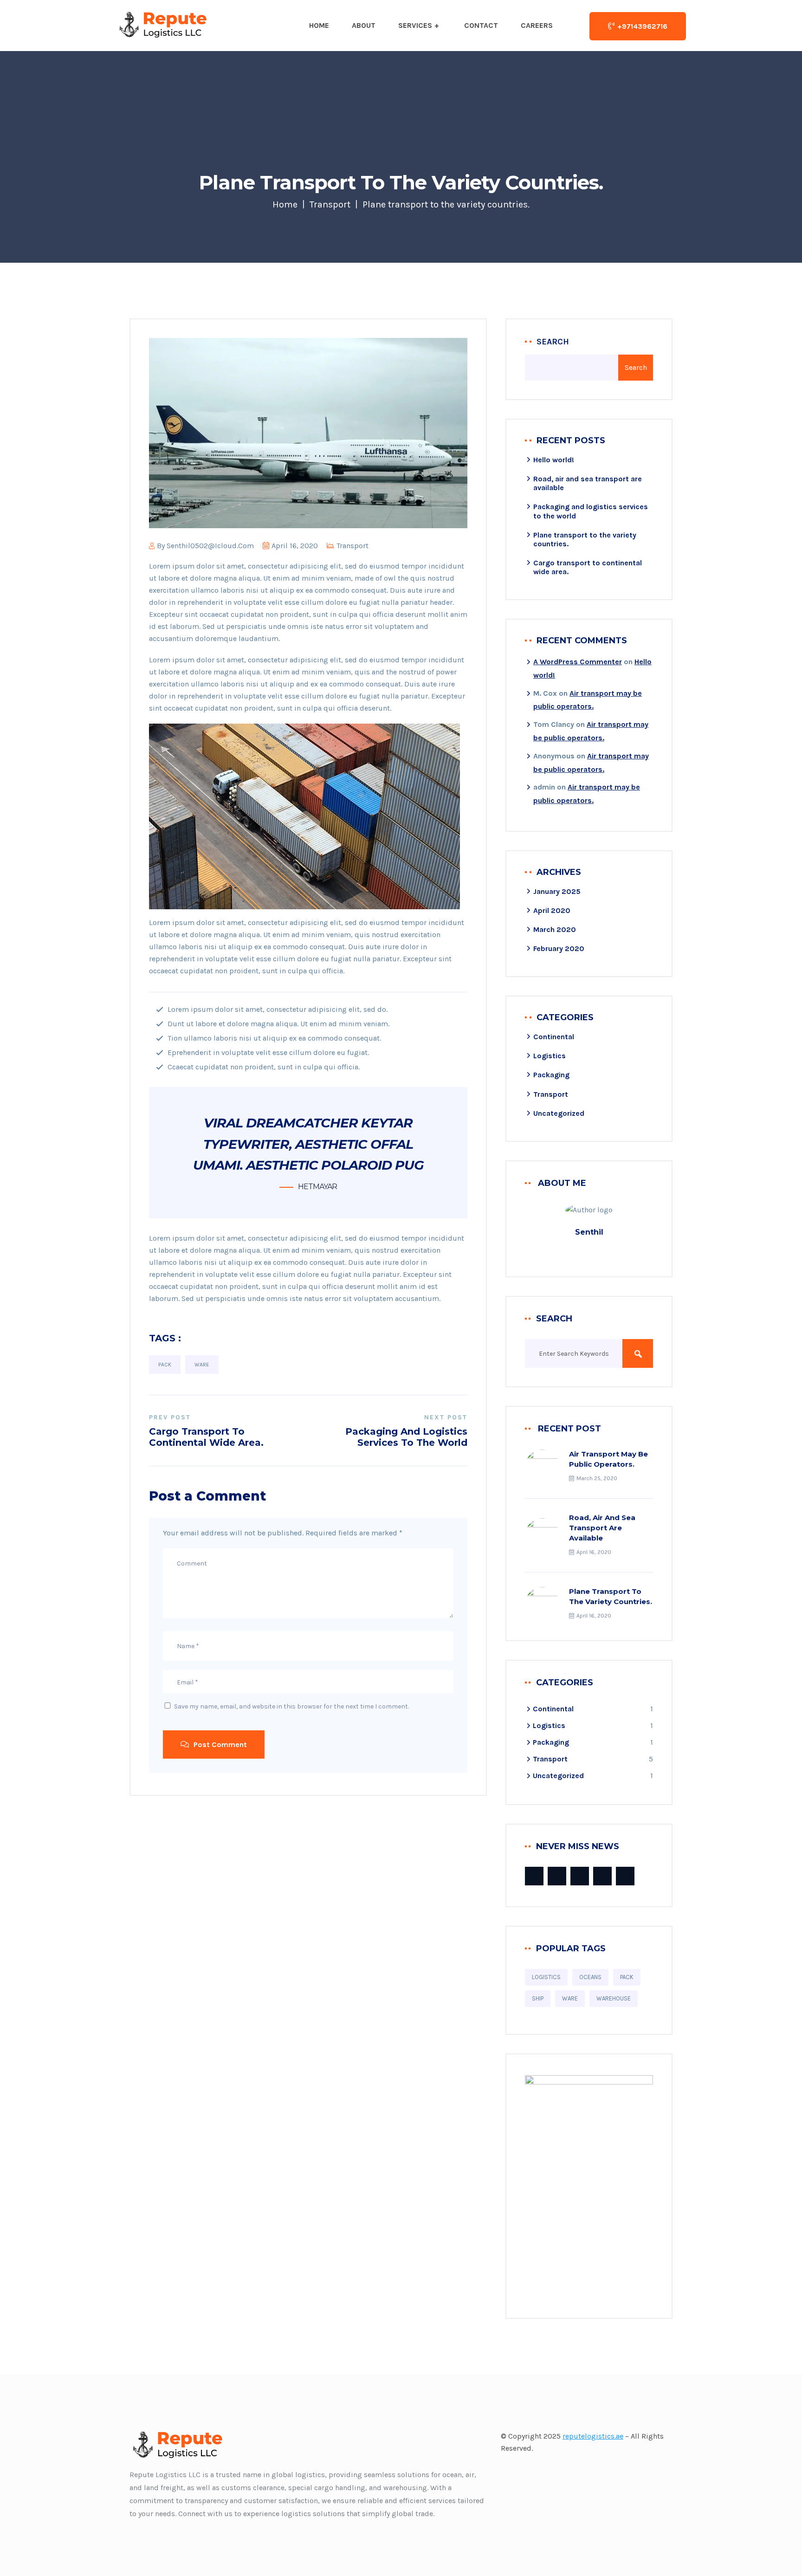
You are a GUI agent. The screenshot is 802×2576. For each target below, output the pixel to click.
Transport (330, 204)
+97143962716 (642, 26)
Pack (165, 1365)
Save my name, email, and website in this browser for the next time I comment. (291, 1706)
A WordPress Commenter (578, 662)
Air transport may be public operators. (608, 1459)
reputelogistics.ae (593, 2436)
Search (553, 342)
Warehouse (614, 1998)
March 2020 (555, 929)
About (364, 25)
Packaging (551, 1075)
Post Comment (219, 1744)
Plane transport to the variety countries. (611, 1596)
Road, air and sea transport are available (602, 1528)
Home (319, 25)
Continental (554, 1037)
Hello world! (554, 460)
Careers (537, 25)
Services (415, 25)
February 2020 (559, 948)
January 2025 (557, 891)
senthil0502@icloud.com (210, 546)
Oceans (590, 1977)
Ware (202, 1365)
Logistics (550, 1056)
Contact (481, 25)
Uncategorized (559, 1113)
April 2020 (552, 910)
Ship (538, 1998)
